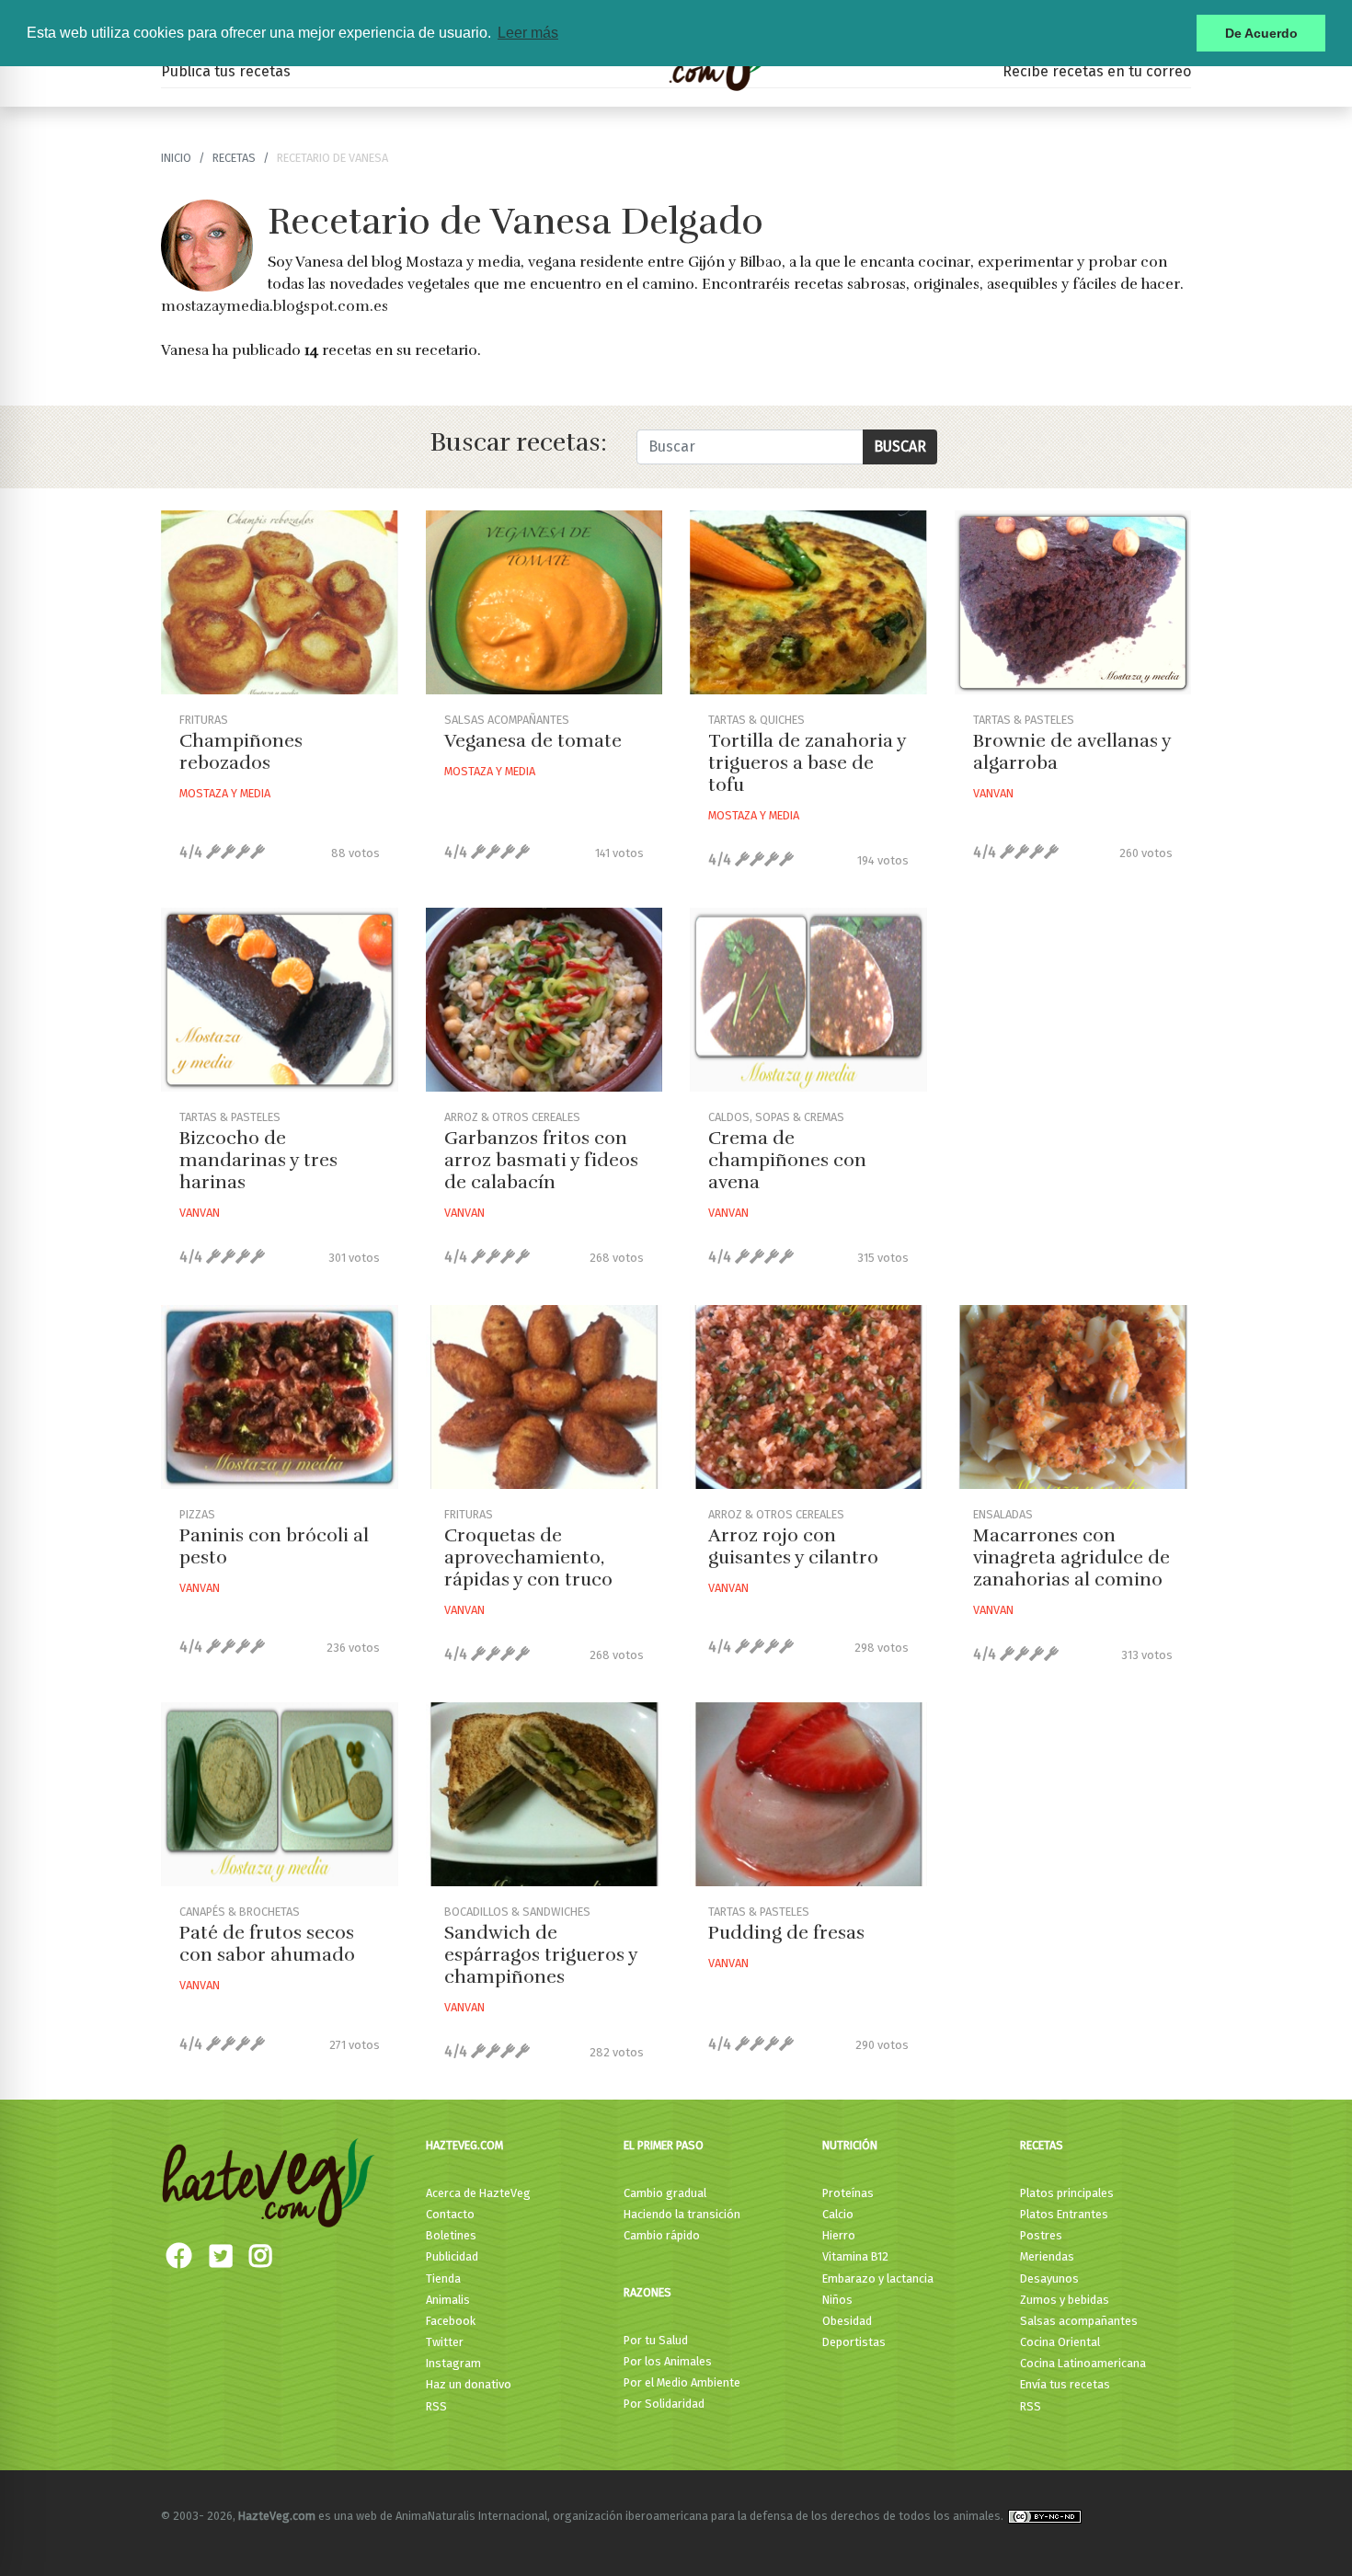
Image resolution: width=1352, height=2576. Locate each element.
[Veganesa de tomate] (544, 602)
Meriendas (1047, 2256)
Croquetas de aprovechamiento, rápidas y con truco (528, 1557)
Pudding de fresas (786, 1933)
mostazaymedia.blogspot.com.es (275, 306)
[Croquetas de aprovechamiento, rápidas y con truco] (544, 1397)
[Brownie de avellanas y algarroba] (1073, 602)
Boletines (451, 2235)
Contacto (450, 2214)
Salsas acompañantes (1079, 2321)
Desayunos (1049, 2278)
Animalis (448, 2300)
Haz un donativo (469, 2384)
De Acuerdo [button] (1261, 33)
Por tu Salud (656, 2340)
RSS (436, 2406)
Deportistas (854, 2342)
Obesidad (847, 2321)
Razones (647, 2292)
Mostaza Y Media (225, 793)
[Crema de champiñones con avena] (808, 1000)
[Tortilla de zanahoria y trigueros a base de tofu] (808, 602)
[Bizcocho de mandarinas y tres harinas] (280, 1000)
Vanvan (993, 793)
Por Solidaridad (664, 2404)
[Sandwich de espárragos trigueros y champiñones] (544, 1794)
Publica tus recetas (226, 71)
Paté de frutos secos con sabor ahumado (267, 1944)
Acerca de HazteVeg (478, 2193)
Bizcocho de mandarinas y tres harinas (258, 1160)
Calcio (838, 2214)
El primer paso (664, 2145)
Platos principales (1067, 2193)
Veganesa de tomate (533, 741)
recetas (234, 158)
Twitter (445, 2342)
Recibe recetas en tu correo (1097, 71)
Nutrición (850, 2145)
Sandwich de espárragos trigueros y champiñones (541, 1955)
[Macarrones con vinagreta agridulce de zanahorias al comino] (1073, 1397)
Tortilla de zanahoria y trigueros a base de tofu (807, 763)
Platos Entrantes (1064, 2214)
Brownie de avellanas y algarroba (1072, 752)
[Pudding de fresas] (808, 1794)
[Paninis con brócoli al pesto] (280, 1397)
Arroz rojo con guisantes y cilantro (793, 1546)
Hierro (839, 2235)
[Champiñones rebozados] (280, 602)
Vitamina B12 (855, 2256)
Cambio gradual (665, 2193)
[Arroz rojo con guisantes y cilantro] (808, 1397)
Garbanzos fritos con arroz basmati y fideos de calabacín (541, 1160)
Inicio (176, 158)
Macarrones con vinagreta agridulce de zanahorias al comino (1071, 1557)
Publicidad (452, 2256)
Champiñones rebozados (241, 752)
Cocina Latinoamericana (1083, 2363)
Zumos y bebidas (1065, 2300)
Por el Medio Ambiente (682, 2382)
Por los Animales (668, 2361)
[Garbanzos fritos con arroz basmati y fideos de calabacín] (544, 1000)
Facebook (451, 2321)
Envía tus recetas (1065, 2384)
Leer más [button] (528, 33)
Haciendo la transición (682, 2214)
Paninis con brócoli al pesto (274, 1546)
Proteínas (848, 2193)
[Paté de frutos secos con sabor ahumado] (280, 1794)
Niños (837, 2300)
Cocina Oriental (1060, 2342)
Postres (1041, 2235)
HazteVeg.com (464, 2145)
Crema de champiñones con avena (787, 1160)
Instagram (453, 2363)
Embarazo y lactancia (878, 2278)
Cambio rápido (662, 2235)
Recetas (1042, 2145)
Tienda (443, 2278)
